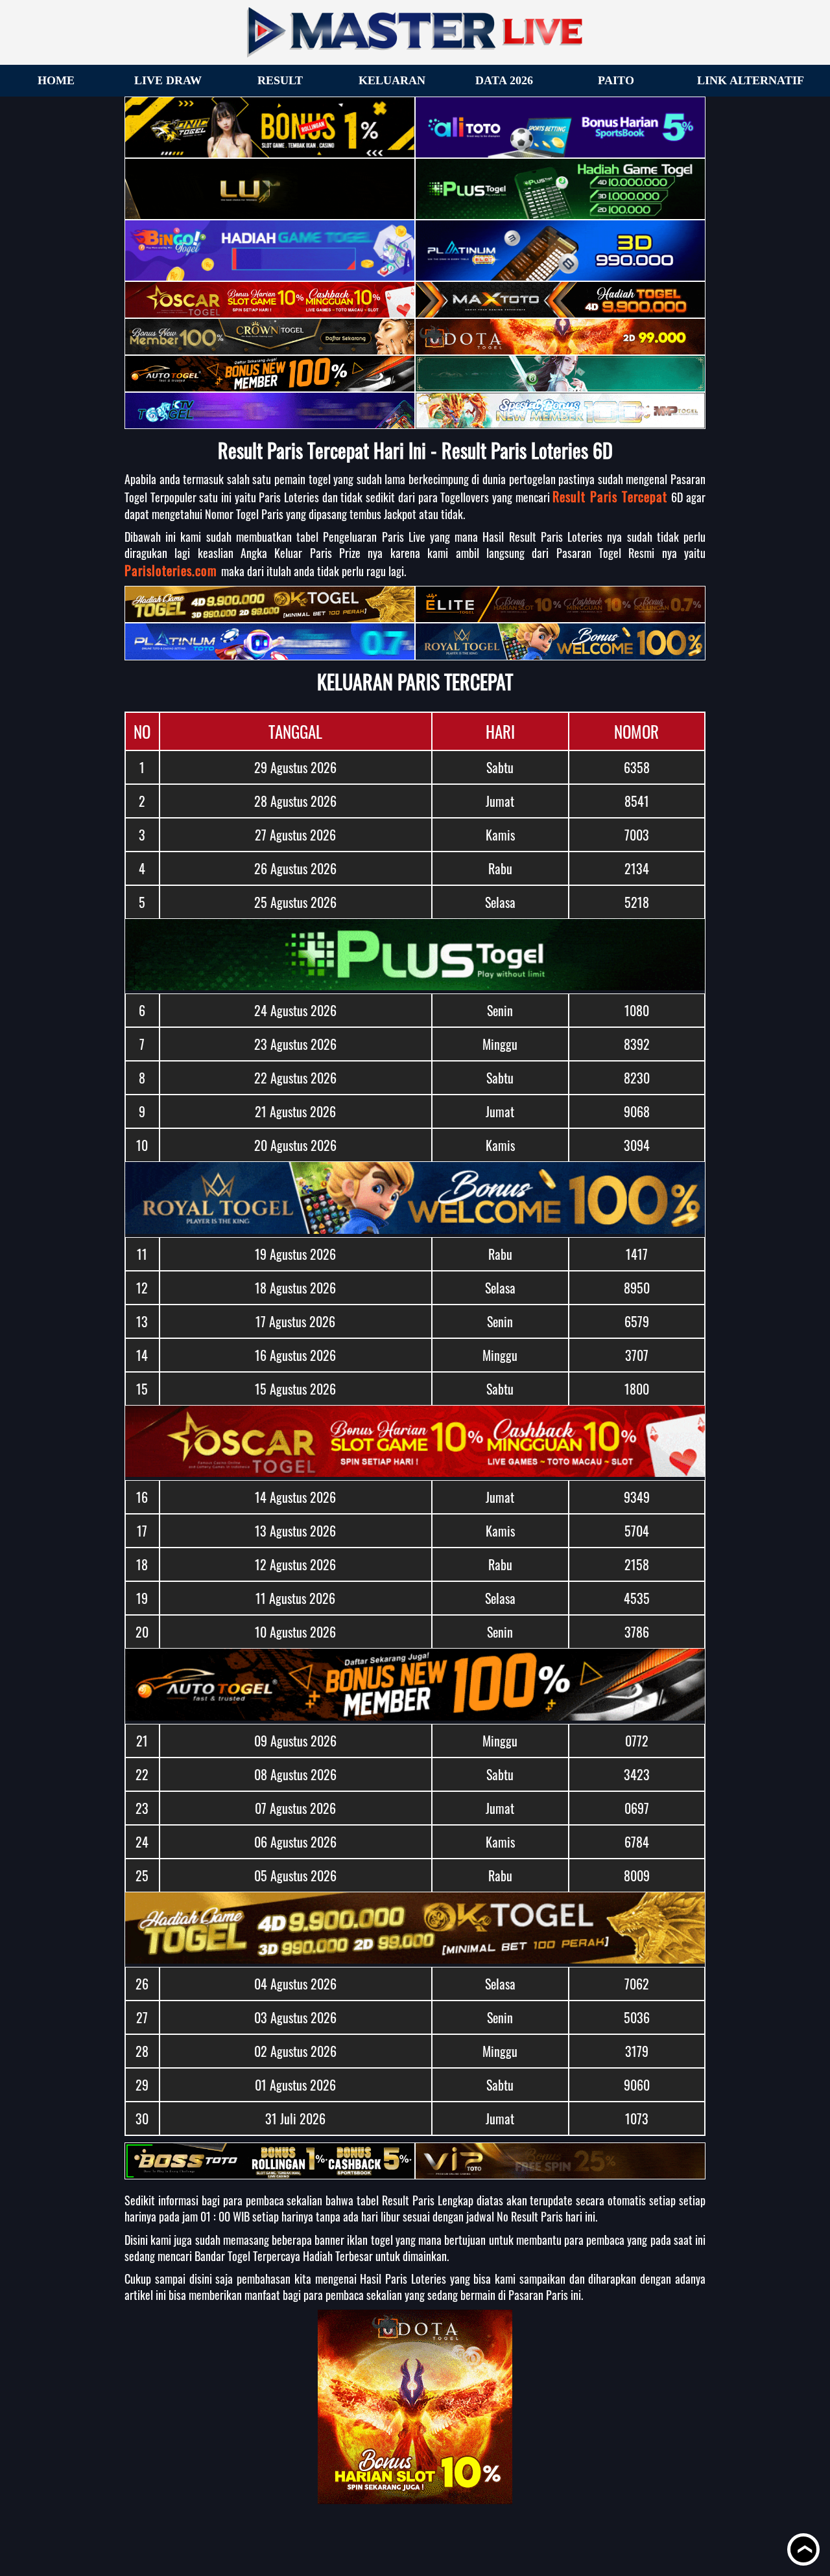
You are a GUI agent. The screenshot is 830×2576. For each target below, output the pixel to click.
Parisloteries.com (173, 570)
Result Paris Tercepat (612, 496)
